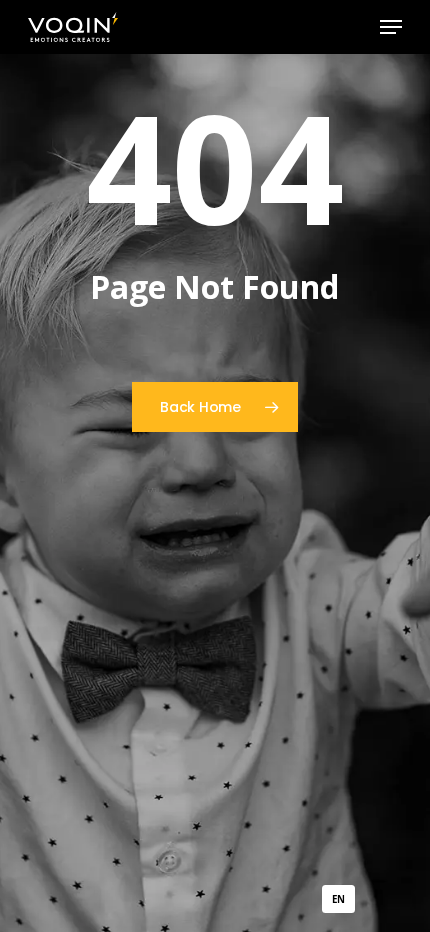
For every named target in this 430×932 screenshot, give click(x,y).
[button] (391, 27)
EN (338, 899)
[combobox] (338, 899)
